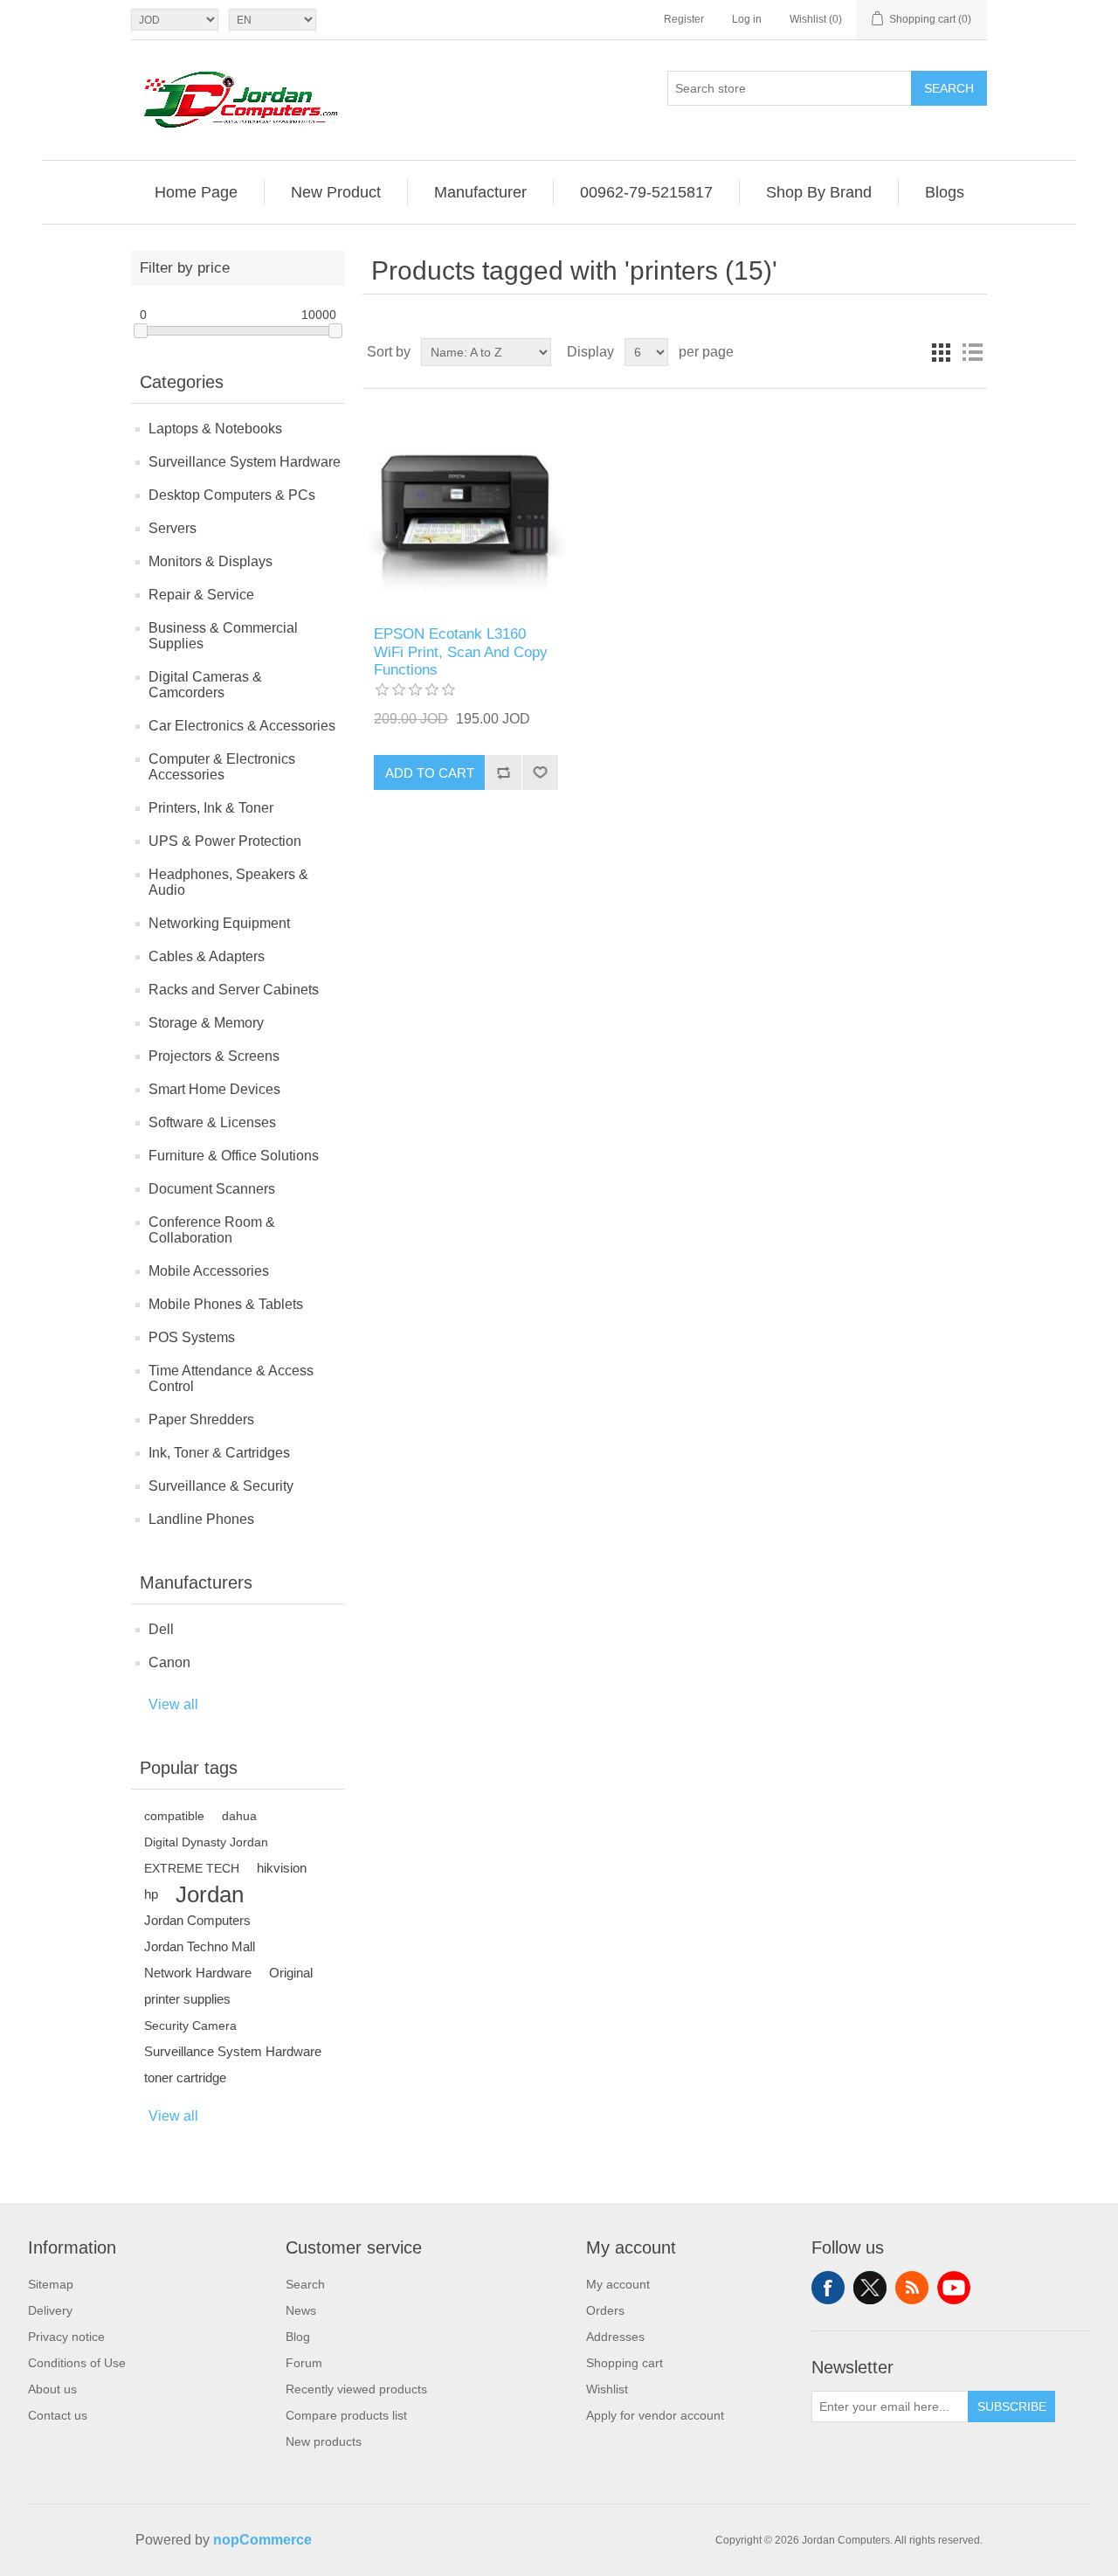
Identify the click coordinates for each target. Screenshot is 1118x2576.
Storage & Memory (206, 1023)
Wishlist (607, 2389)
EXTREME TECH (192, 1868)
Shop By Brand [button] (819, 192)
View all (173, 1704)
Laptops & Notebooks (215, 429)
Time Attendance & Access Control (231, 1378)
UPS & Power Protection (225, 841)
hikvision (282, 1868)
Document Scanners (212, 1189)
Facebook (828, 2288)
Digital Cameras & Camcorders (205, 685)
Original (291, 1973)
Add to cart (430, 773)
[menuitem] (197, 192)
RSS (912, 2288)
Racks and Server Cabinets (234, 990)
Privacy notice (66, 2337)
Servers (173, 528)
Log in (747, 19)
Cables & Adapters (207, 956)
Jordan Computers (197, 1920)
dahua (239, 1816)
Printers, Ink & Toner (211, 808)
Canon (169, 1662)
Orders (605, 2310)
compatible (174, 1816)
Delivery (50, 2310)
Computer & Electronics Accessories (222, 767)
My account (618, 2284)
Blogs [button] (945, 192)
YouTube (954, 2288)
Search (949, 88)
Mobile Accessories (209, 1271)
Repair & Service (201, 595)
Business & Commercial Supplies (223, 636)
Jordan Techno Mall (200, 1946)
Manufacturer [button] (480, 192)
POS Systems (192, 1337)
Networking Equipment (219, 923)
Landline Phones (201, 1519)
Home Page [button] (196, 192)
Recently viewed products (356, 2389)
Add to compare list (503, 772)
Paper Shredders (201, 1420)
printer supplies (187, 1999)
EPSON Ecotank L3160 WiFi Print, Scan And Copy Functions (461, 652)
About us (52, 2389)
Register (684, 19)
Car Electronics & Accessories (242, 726)
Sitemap (51, 2284)
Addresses (615, 2337)
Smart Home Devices (214, 1089)
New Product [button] (336, 192)
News (301, 2310)
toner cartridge (185, 2077)
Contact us (58, 2415)
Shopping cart (625, 2363)
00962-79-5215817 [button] (646, 192)
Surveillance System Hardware (245, 462)
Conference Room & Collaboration (212, 1230)
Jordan (210, 1894)
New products (324, 2441)
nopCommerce (262, 2540)
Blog (298, 2337)
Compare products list (346, 2415)
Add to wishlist (540, 772)
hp (151, 1894)
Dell (161, 1629)
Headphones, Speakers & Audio (228, 882)
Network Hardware (198, 1973)
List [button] (972, 352)
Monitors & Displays (210, 561)
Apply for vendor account (655, 2415)
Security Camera (190, 2025)
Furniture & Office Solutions (234, 1156)
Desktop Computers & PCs (232, 495)
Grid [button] (941, 352)
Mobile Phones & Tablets (226, 1304)
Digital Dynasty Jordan (206, 1842)
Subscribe (1012, 2406)
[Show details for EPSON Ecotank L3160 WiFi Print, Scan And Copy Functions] (466, 507)
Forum (304, 2363)
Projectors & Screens (214, 1056)
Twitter (870, 2288)
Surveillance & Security (221, 1486)
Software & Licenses (212, 1122)
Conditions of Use (77, 2363)
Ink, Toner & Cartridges (219, 1453)
